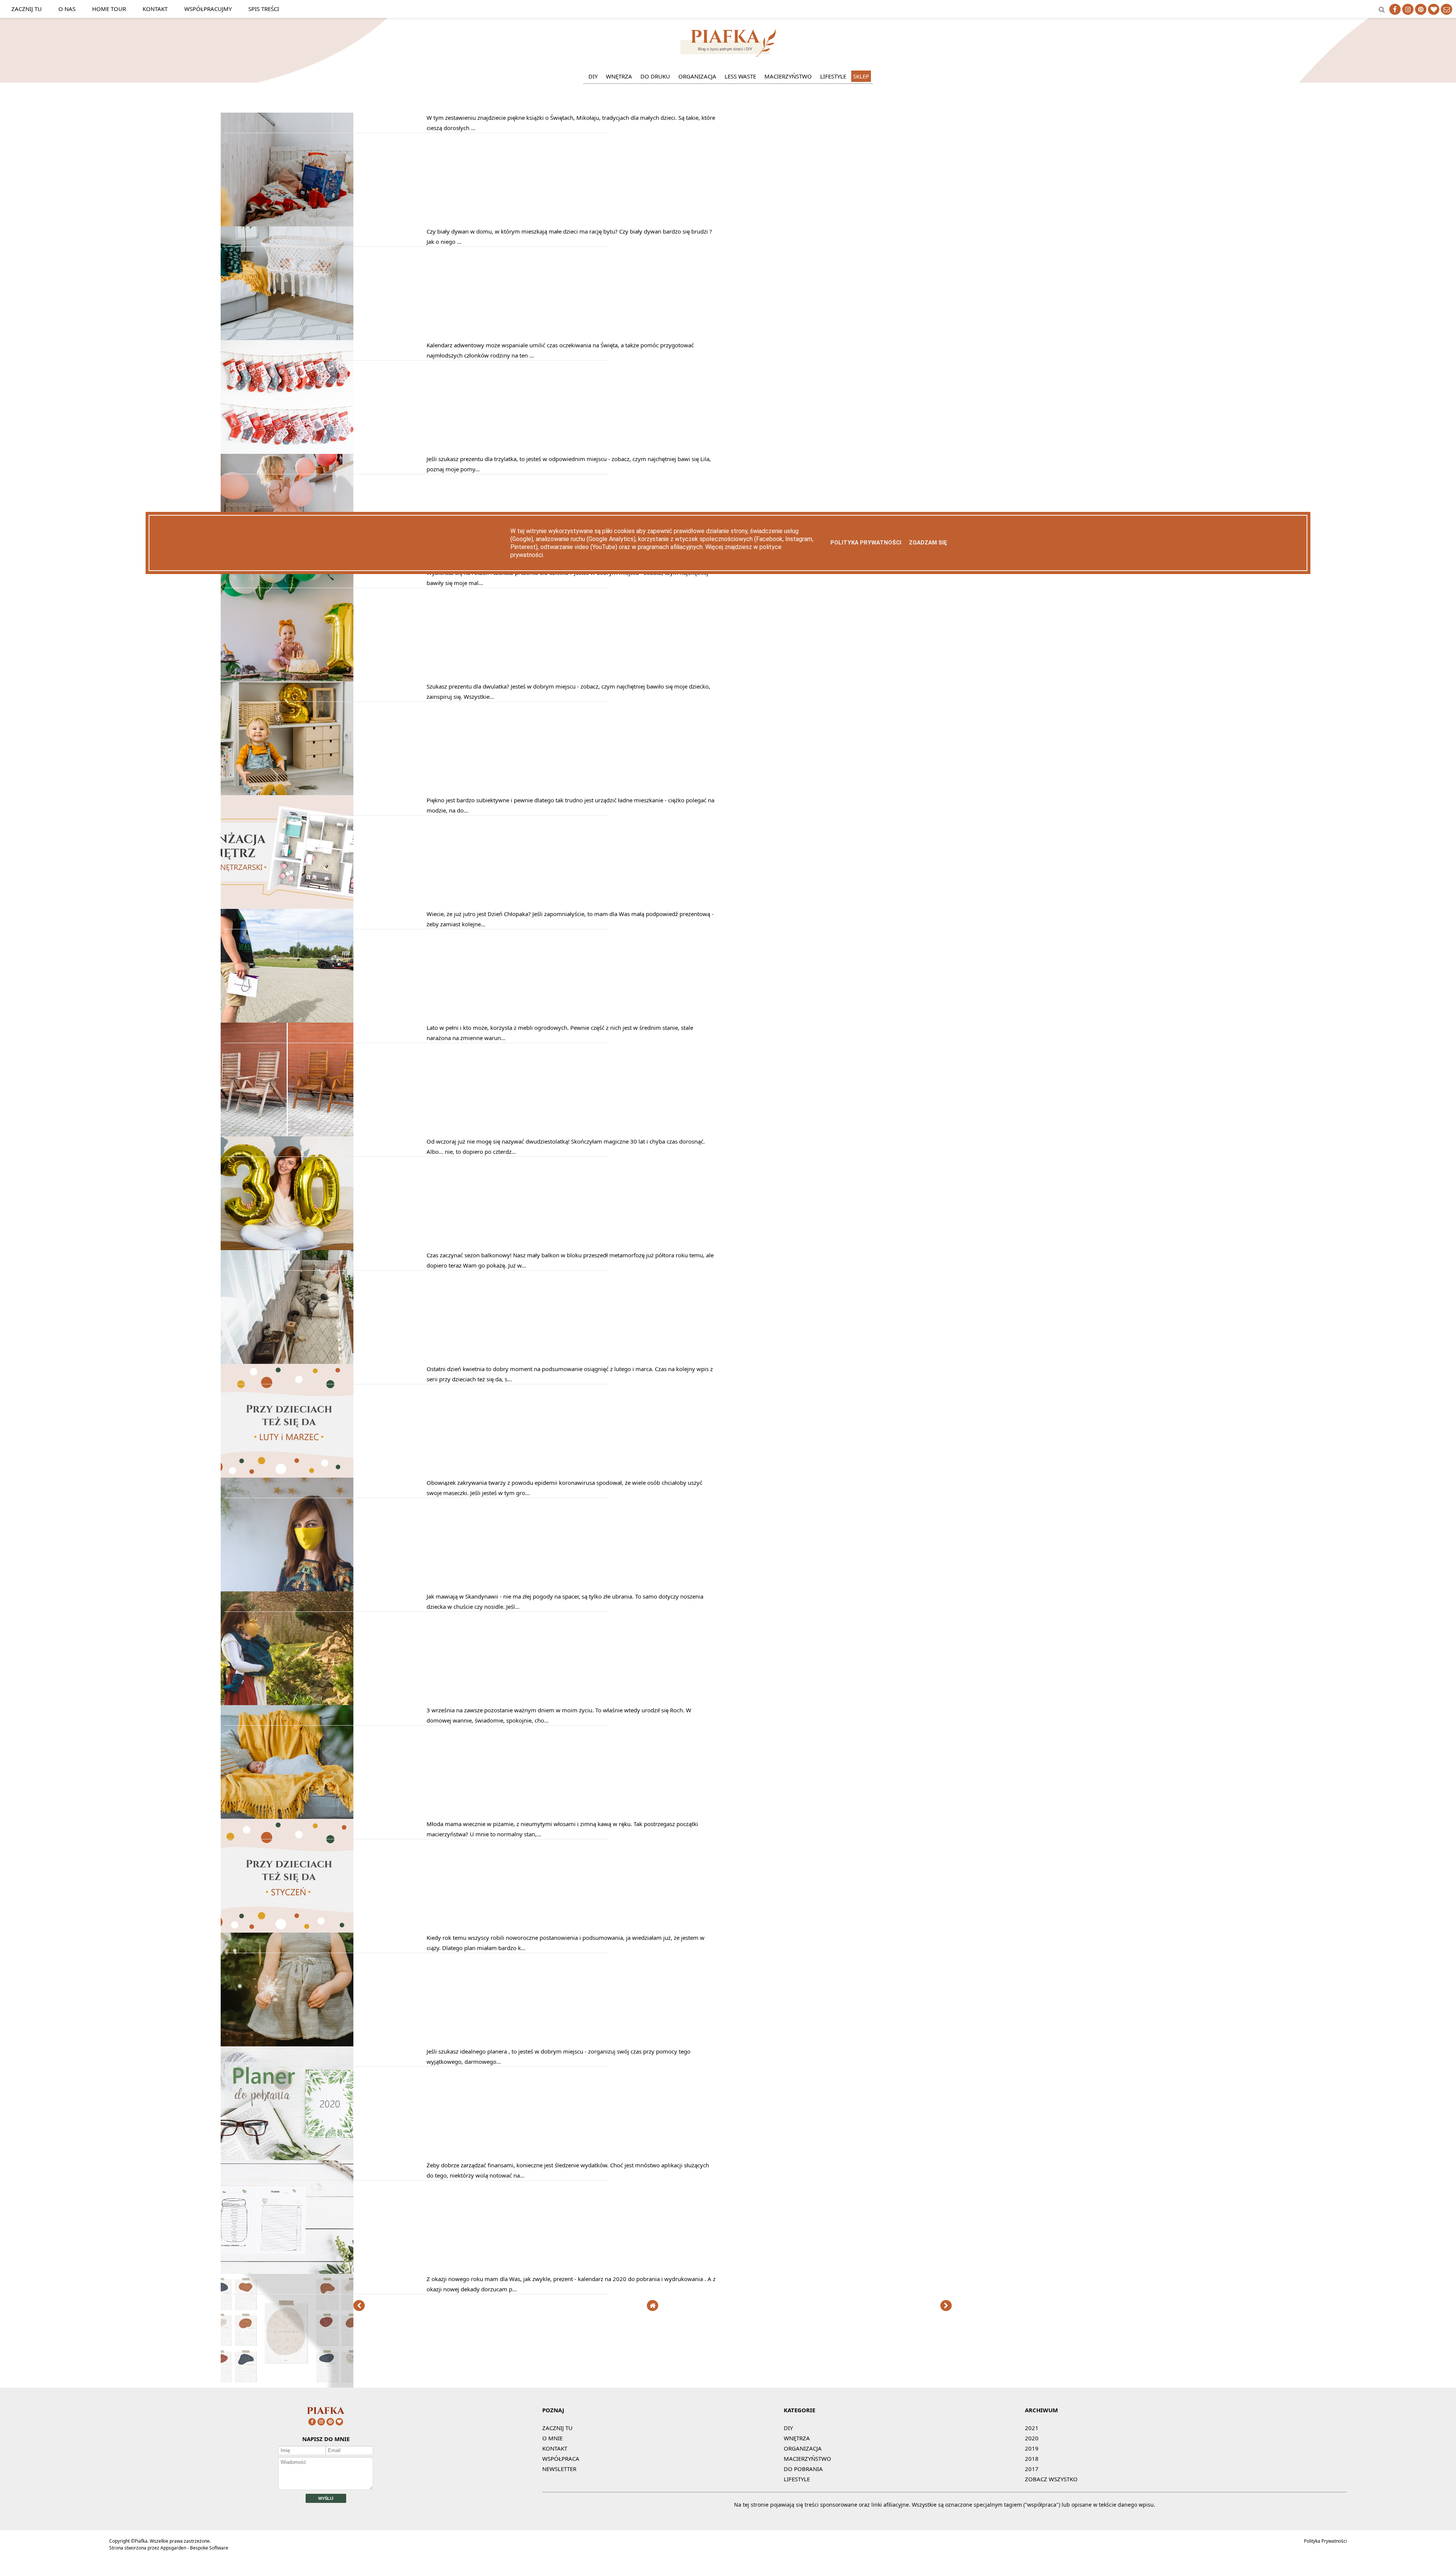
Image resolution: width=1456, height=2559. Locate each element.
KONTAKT (555, 2448)
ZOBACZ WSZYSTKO (1051, 2479)
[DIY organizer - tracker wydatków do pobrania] (287, 2272)
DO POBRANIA (803, 2469)
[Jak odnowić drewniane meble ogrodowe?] (287, 1134)
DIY (593, 76)
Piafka (141, 2541)
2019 (1032, 2448)
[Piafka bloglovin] (1434, 9)
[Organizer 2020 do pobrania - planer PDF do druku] (287, 2158)
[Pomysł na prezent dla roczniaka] (287, 679)
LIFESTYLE (833, 76)
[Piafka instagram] (1408, 9)
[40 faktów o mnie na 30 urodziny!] (287, 1248)
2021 (1032, 2428)
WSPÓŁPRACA (561, 2459)
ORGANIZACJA (697, 76)
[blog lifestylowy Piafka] (728, 55)
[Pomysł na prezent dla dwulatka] (287, 793)
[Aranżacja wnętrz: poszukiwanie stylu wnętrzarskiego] (287, 907)
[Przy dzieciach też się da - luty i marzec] (287, 1475)
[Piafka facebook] (1395, 9)
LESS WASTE (740, 76)
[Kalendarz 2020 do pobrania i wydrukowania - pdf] (287, 2385)
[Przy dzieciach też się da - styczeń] (287, 1930)
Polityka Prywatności (1325, 2541)
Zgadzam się (928, 543)
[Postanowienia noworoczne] (287, 2044)
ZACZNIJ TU (557, 2428)
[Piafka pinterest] (1421, 9)
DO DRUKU (655, 76)
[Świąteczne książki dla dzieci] (287, 224)
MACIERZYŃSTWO (788, 76)
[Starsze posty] (946, 2306)
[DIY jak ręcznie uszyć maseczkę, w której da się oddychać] (287, 1589)
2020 (1032, 2438)
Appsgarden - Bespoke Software (194, 2548)
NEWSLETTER (559, 2469)
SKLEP (861, 76)
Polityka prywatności (866, 543)
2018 (1032, 2459)
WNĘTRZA (619, 76)
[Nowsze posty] (359, 2306)
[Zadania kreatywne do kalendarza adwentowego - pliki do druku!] (287, 452)
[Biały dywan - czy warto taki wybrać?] (287, 338)
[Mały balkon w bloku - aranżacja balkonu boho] (287, 1362)
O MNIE (552, 2438)
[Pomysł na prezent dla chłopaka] (287, 1020)
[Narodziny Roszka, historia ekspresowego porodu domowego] (287, 1817)
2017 (1032, 2469)
